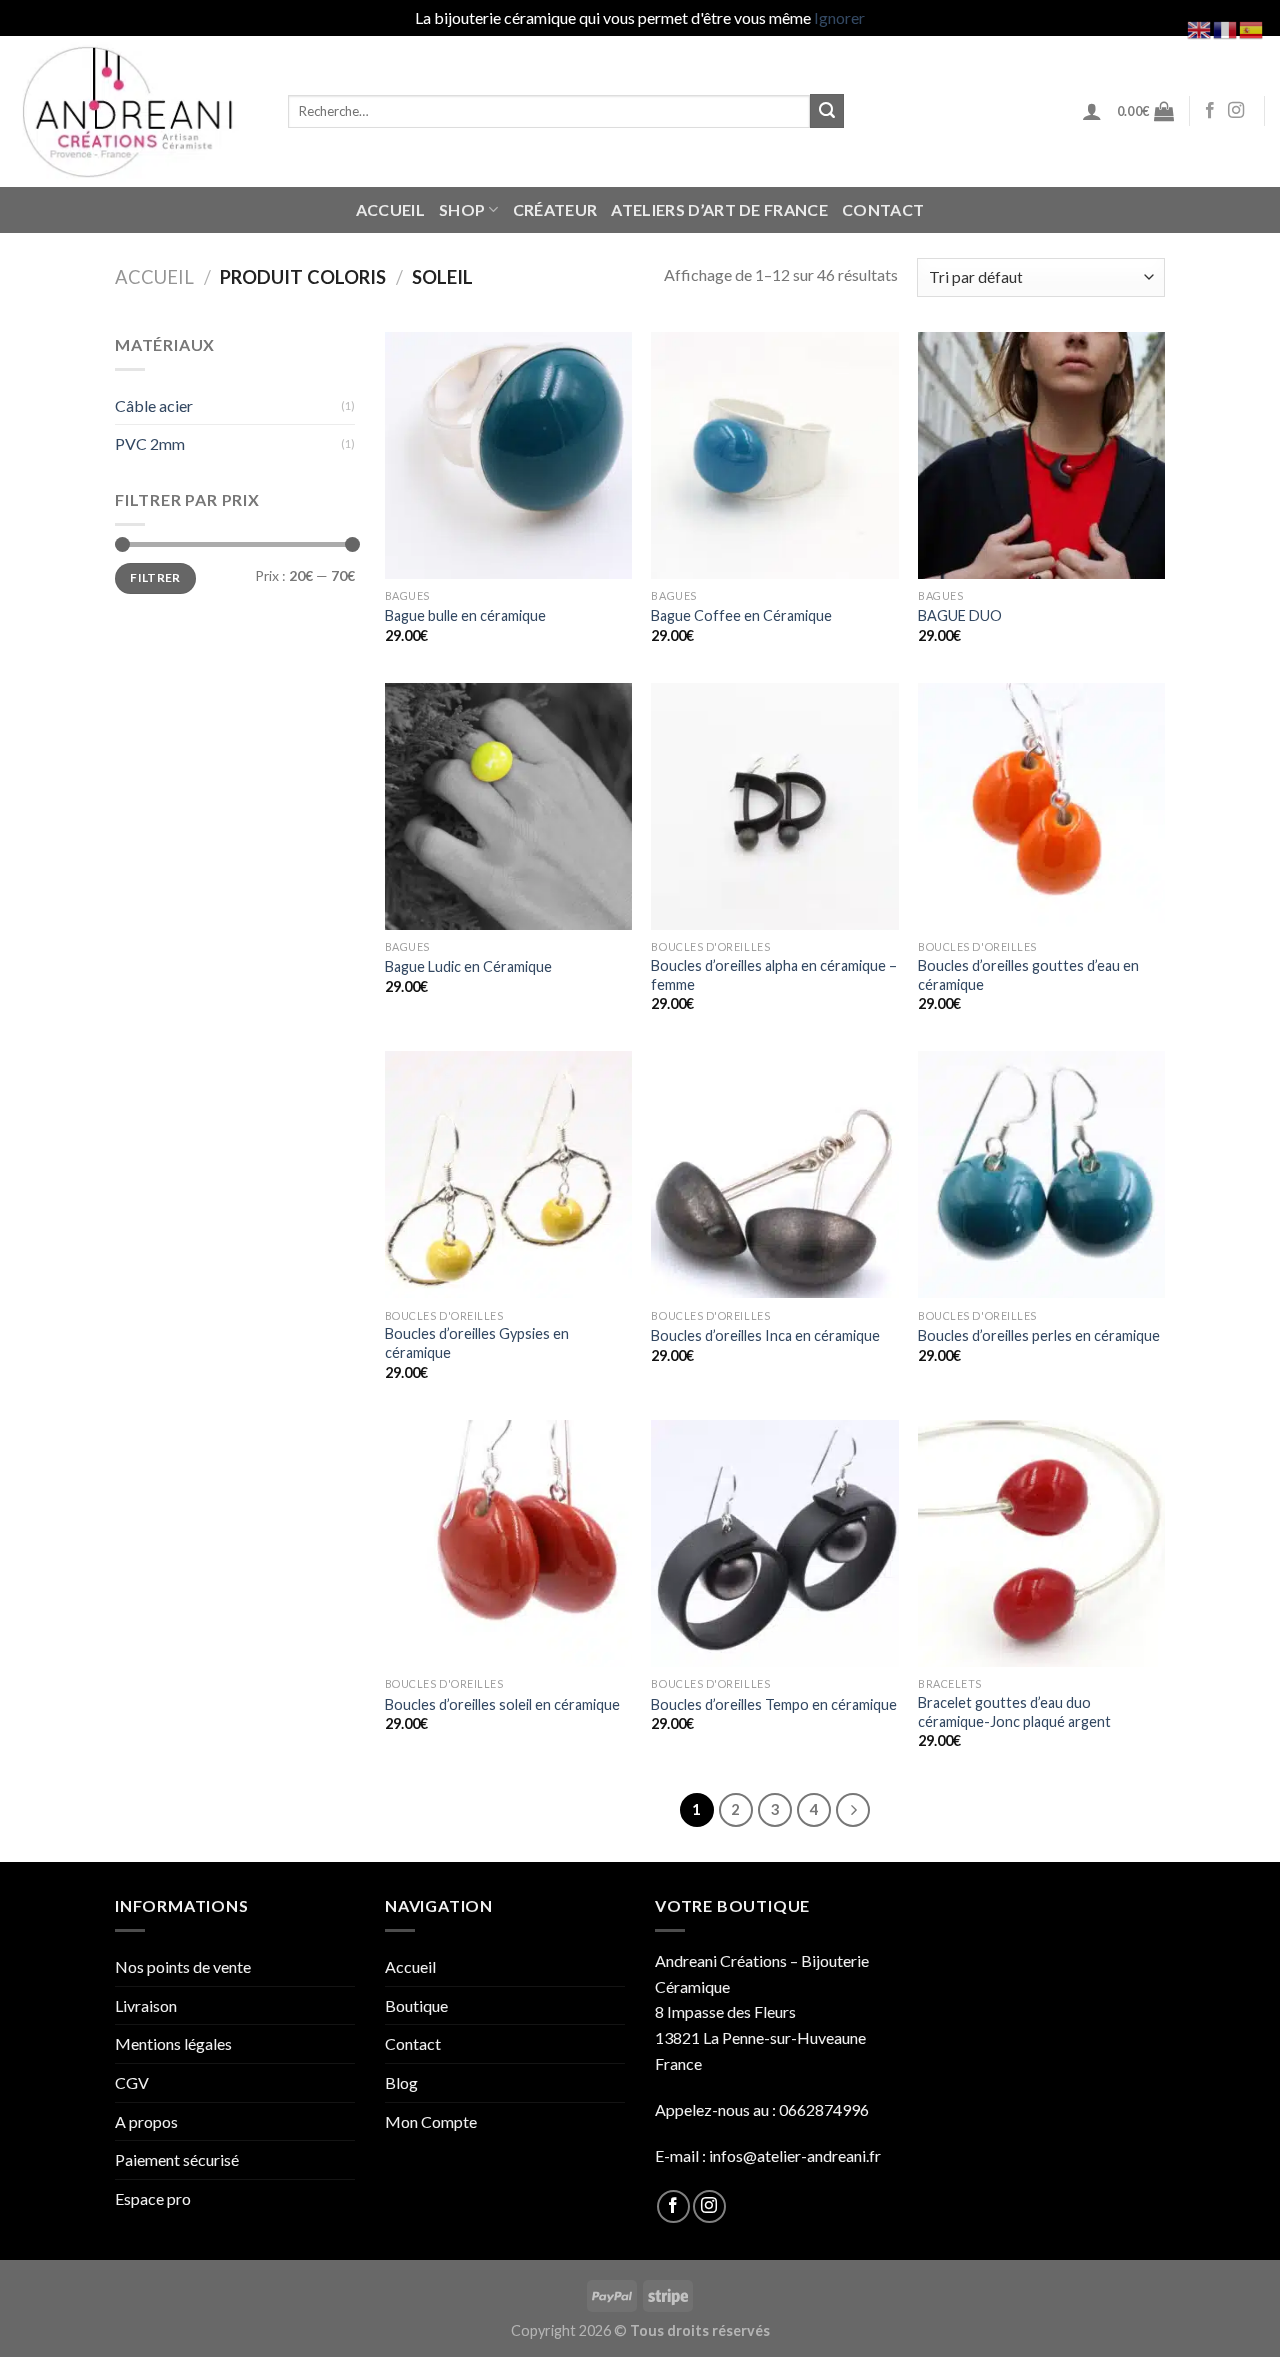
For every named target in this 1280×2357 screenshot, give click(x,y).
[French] (1226, 27)
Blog (401, 2082)
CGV (132, 2082)
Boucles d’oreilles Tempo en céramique (774, 1704)
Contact (883, 209)
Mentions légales (173, 2043)
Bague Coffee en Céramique (741, 615)
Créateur (555, 209)
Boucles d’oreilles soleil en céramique (502, 1704)
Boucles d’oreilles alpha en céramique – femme (774, 975)
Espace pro (153, 2198)
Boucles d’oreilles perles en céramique (1039, 1335)
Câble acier (154, 405)
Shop (462, 209)
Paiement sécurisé (177, 2159)
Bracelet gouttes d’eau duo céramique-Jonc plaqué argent (1014, 1712)
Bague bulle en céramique (465, 615)
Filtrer (155, 577)
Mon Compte (431, 2121)
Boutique (416, 2005)
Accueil (390, 209)
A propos (146, 2121)
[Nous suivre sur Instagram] (1236, 111)
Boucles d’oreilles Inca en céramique (765, 1335)
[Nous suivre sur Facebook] (1210, 111)
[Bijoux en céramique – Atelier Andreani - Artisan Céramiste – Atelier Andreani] (136, 111)
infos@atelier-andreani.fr (795, 2155)
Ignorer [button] (839, 17)
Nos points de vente (183, 1966)
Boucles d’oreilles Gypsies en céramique (477, 1343)
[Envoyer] (827, 111)
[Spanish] (1252, 27)
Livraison (146, 2005)
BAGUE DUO (960, 615)
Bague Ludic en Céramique (468, 966)
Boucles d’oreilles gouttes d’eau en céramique (1028, 975)
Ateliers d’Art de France (719, 209)
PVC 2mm (150, 443)
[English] (1200, 27)
